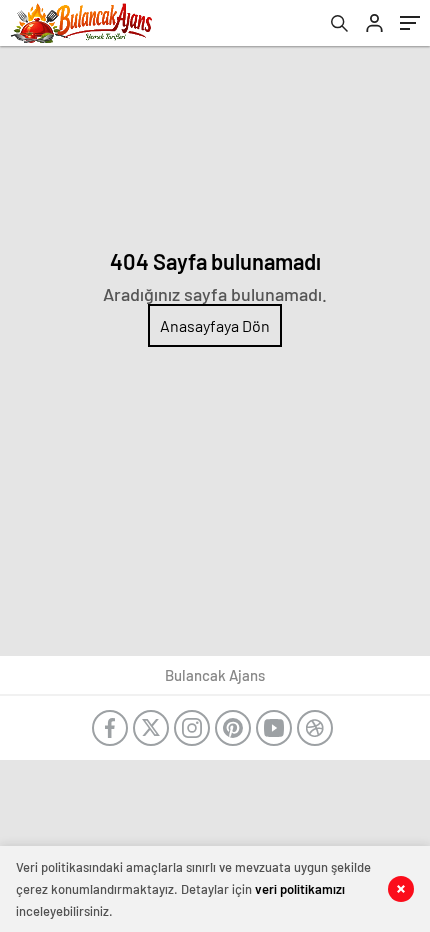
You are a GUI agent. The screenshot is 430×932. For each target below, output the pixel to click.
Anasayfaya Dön (215, 325)
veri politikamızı (300, 889)
